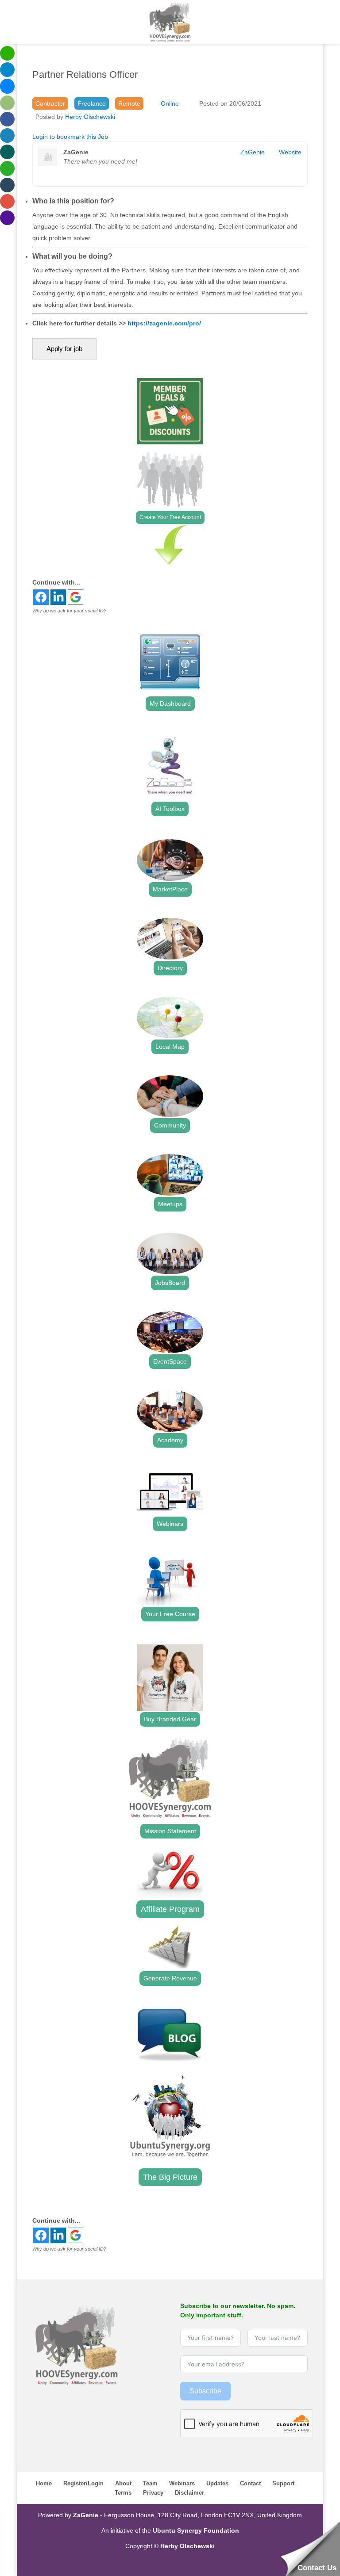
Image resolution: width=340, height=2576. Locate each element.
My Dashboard (170, 703)
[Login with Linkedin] (58, 597)
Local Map (170, 1047)
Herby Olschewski (90, 117)
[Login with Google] (75, 597)
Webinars (170, 1524)
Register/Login (83, 2483)
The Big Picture (170, 2177)
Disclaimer (189, 2493)
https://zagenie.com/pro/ (164, 323)
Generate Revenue (170, 1978)
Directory (170, 968)
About (123, 2483)
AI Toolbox (170, 809)
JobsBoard (170, 1283)
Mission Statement (170, 1831)
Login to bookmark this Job (70, 137)
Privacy (153, 2493)
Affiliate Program (170, 1909)
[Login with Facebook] (41, 597)
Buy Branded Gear (170, 1719)
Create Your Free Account (170, 517)
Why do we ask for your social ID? (69, 611)
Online (170, 103)
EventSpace (170, 1361)
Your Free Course (170, 1614)
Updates (217, 2483)
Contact (250, 2483)
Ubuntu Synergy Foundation (196, 2530)
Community (170, 1125)
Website (290, 152)
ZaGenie (253, 152)
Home (44, 2483)
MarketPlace (170, 889)
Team (150, 2483)
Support (283, 2483)
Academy (170, 1440)
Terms (123, 2493)
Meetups (170, 1204)
